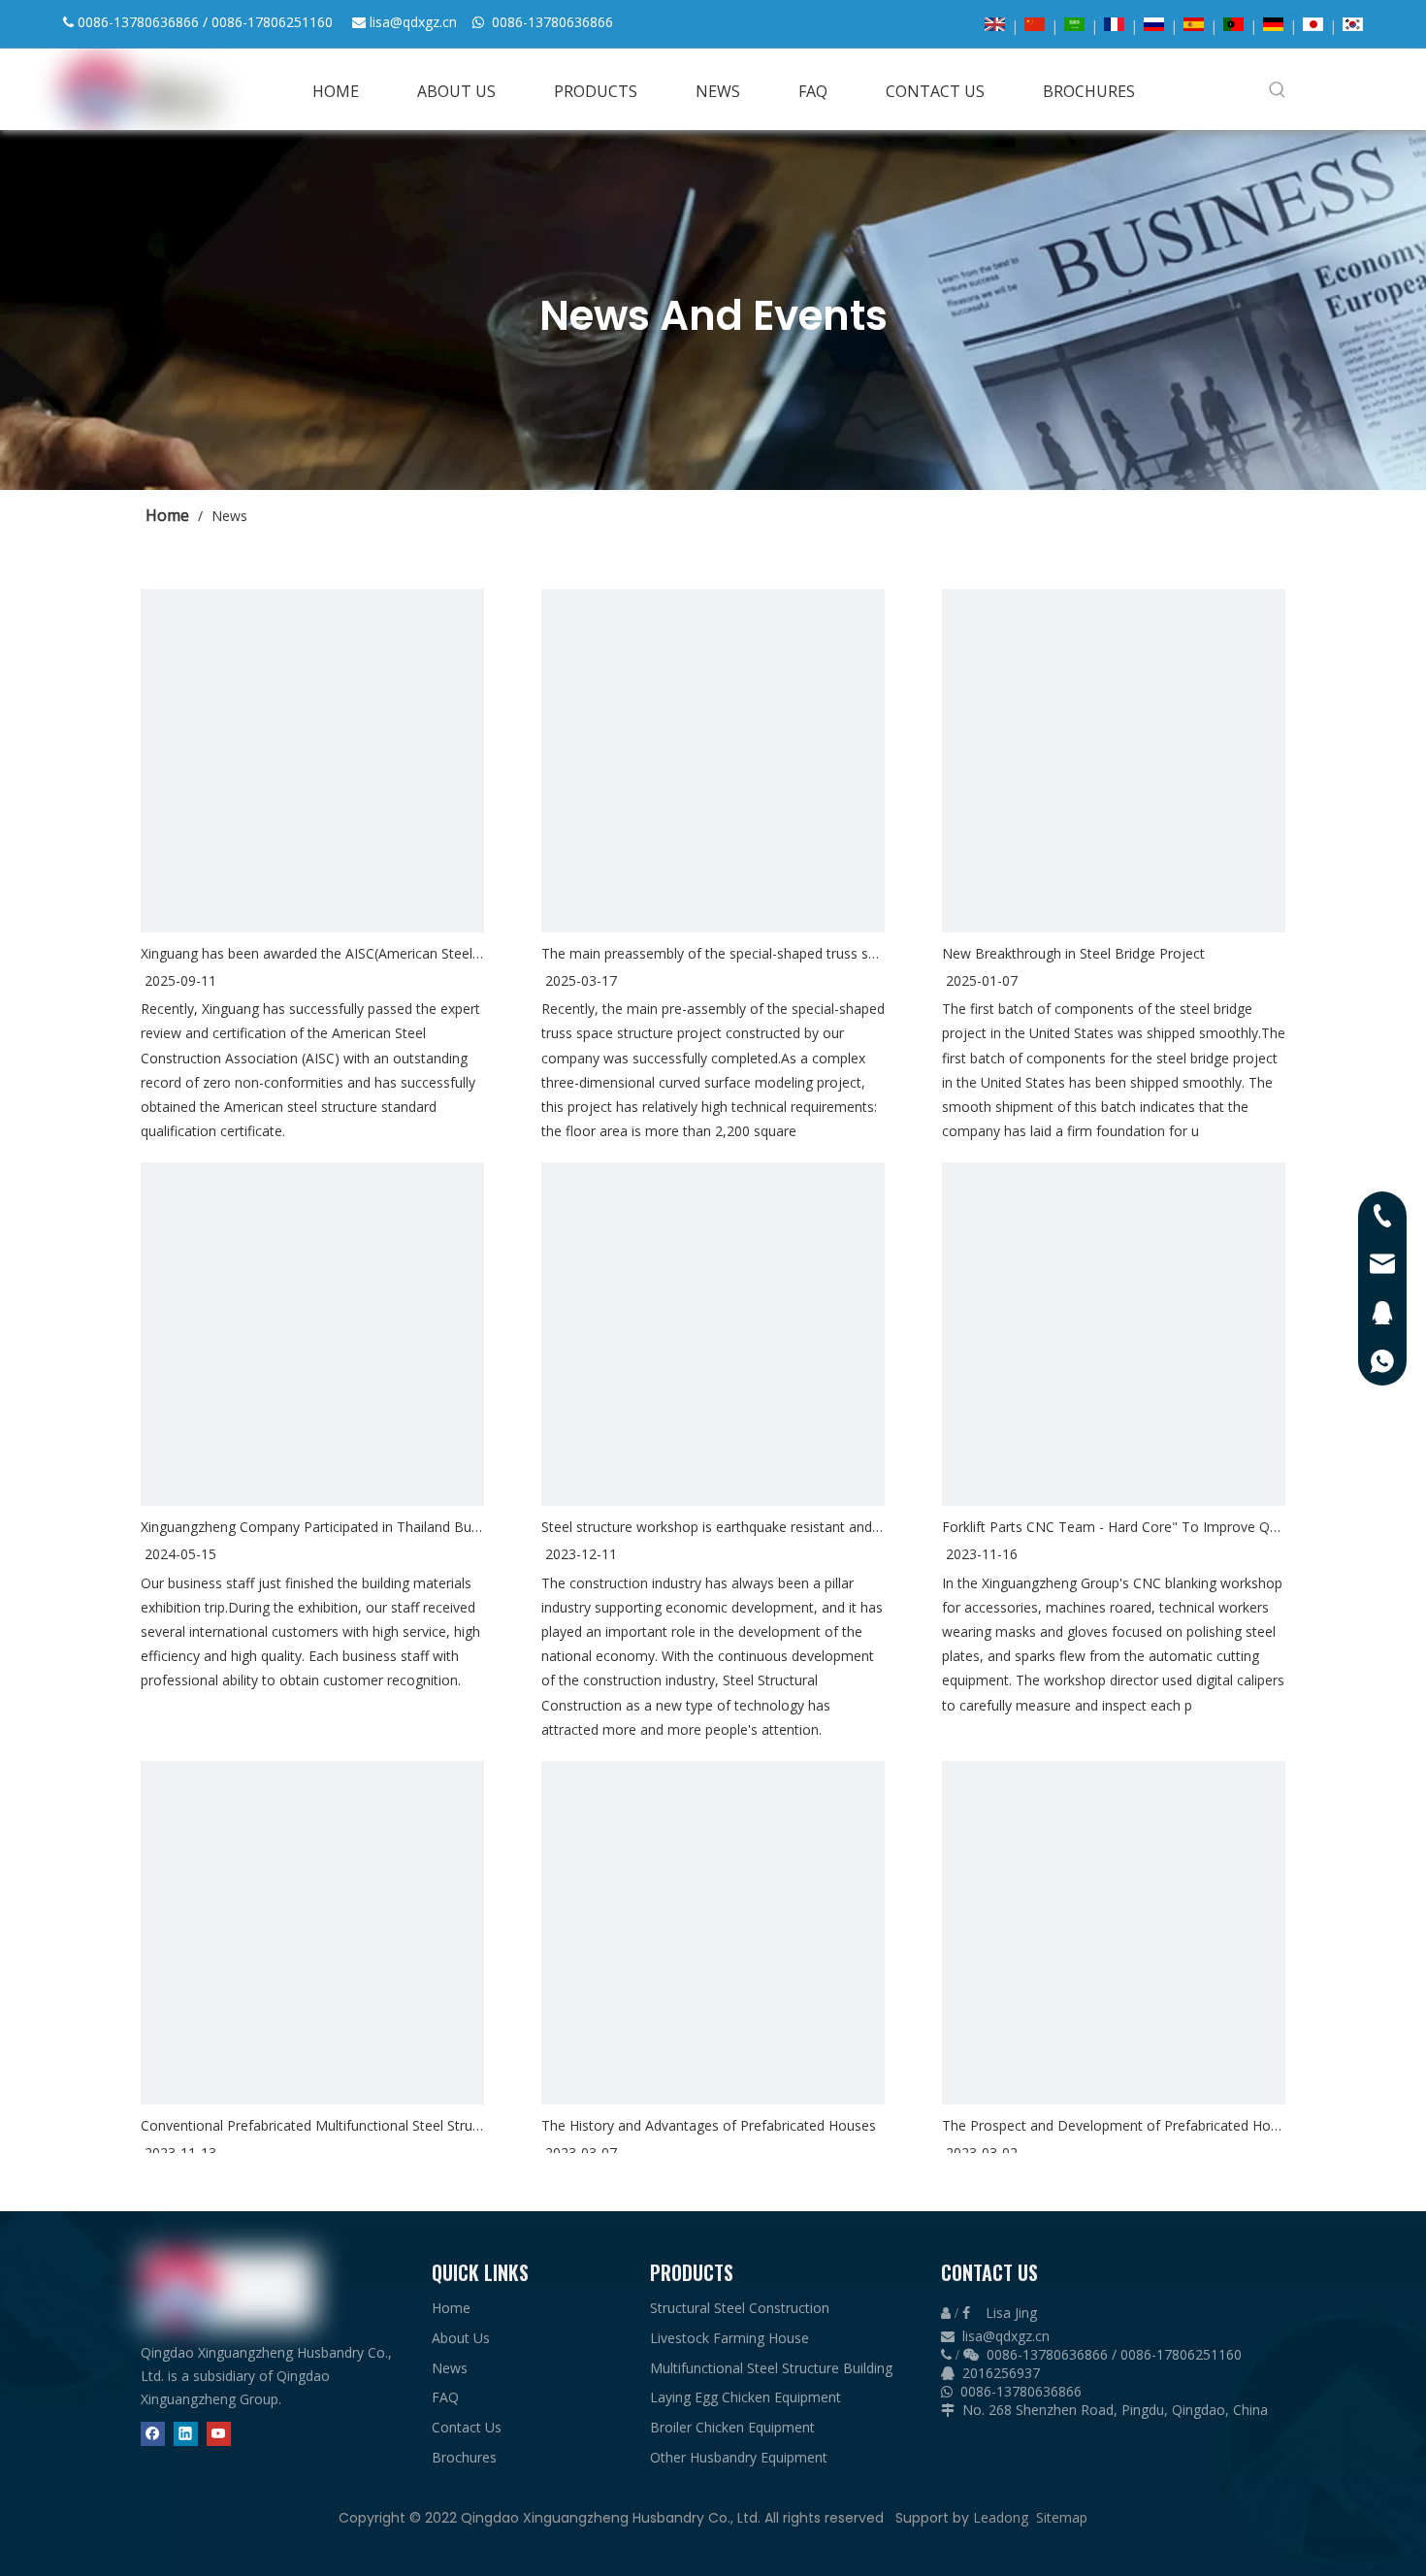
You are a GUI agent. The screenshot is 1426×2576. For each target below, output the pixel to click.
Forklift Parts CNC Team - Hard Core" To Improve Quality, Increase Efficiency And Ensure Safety (1114, 1527)
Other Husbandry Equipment (739, 2457)
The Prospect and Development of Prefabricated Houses (1114, 2125)
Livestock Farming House (729, 2338)
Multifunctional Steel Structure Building (771, 2368)
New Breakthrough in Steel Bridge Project (1073, 953)
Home (451, 2308)
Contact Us (467, 2427)
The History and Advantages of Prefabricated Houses (709, 2125)
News (450, 2368)
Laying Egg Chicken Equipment (745, 2397)
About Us (461, 2338)
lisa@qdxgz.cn (413, 22)
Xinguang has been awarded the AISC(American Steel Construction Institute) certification (312, 953)
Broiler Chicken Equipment (732, 2427)
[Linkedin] (186, 2433)
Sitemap (1062, 2517)
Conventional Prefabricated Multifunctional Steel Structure (312, 2125)
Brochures (464, 2457)
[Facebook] (153, 2433)
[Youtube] (219, 2433)
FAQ (445, 2397)
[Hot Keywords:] (1278, 89)
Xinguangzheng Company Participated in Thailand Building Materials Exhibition (312, 1527)
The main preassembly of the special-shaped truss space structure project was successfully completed (713, 953)
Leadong (1001, 2517)
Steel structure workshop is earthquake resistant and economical (713, 1527)
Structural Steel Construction (740, 2308)
